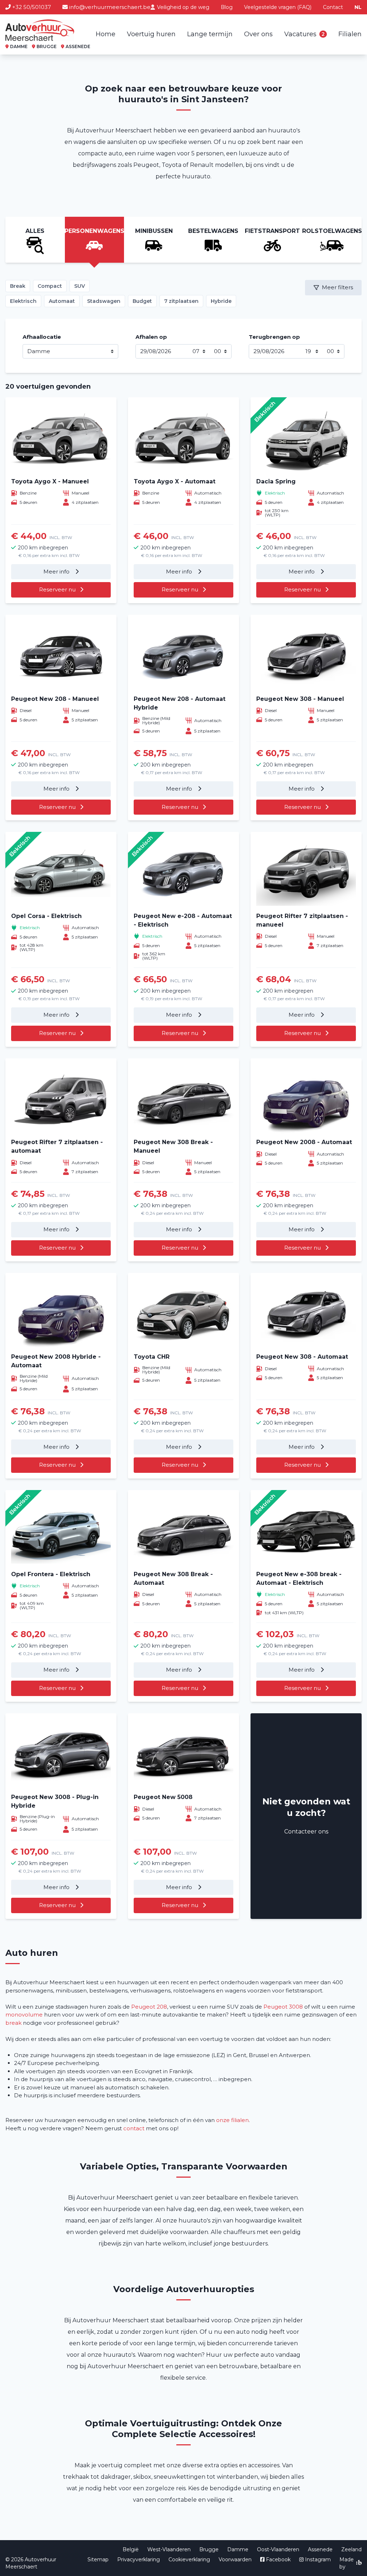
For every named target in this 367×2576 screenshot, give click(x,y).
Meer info (57, 572)
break (13, 2023)
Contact (333, 7)
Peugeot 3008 (283, 2007)
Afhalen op (151, 337)
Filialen (350, 34)
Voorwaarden (235, 2559)
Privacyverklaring (139, 2559)
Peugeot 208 (149, 2007)
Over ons (258, 34)
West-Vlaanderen (169, 2549)
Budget (142, 301)
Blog (227, 7)
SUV (80, 286)
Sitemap (98, 2559)
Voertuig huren (151, 34)
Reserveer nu (57, 589)
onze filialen (232, 2120)
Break (18, 286)
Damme (238, 2549)
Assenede (320, 2549)
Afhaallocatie (42, 337)
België (131, 2549)
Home (106, 34)
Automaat (62, 301)
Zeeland (351, 2549)
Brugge (209, 2549)
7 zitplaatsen (181, 301)
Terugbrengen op (274, 337)
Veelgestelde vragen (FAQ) (278, 7)
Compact (50, 286)
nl (358, 7)
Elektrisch (23, 301)
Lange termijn (210, 34)
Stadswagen (104, 301)
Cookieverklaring (189, 2559)
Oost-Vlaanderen (278, 2549)
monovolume (24, 2015)
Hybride (221, 301)
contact (134, 2128)
